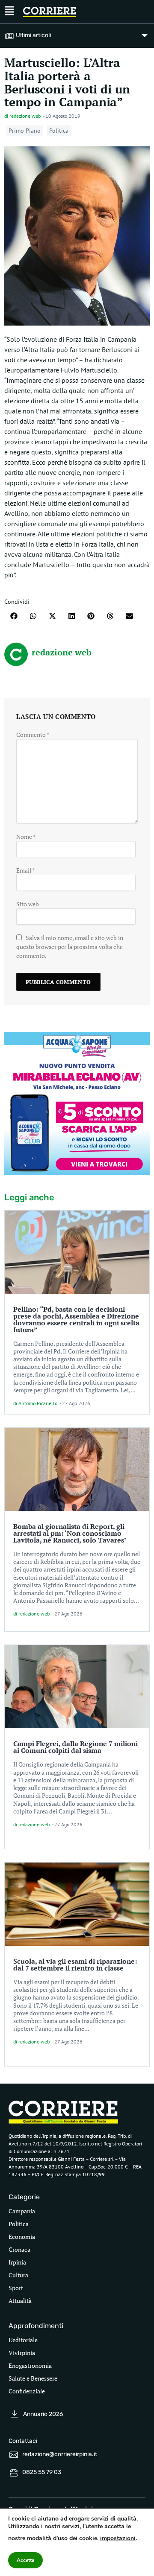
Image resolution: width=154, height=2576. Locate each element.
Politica (59, 131)
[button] (14, 616)
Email (25, 870)
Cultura (18, 2275)
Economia (22, 2237)
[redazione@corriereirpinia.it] (14, 2455)
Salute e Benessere (33, 2378)
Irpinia (17, 2262)
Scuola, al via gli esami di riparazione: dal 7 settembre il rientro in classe (75, 1965)
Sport (16, 2288)
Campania (22, 2211)
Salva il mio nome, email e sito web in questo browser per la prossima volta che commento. (70, 947)
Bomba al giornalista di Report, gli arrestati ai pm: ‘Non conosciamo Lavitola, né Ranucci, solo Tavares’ (70, 1533)
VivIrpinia (22, 2353)
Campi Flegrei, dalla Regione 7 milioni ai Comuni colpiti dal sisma (76, 1747)
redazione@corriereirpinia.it (60, 2454)
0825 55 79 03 (42, 2472)
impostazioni (118, 2538)
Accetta (25, 2560)
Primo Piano (25, 131)
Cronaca (19, 2249)
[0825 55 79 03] (14, 2473)
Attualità (20, 2301)
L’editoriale (23, 2340)
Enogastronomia (30, 2365)
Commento (33, 735)
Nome (26, 837)
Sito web (28, 904)
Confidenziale (27, 2391)
